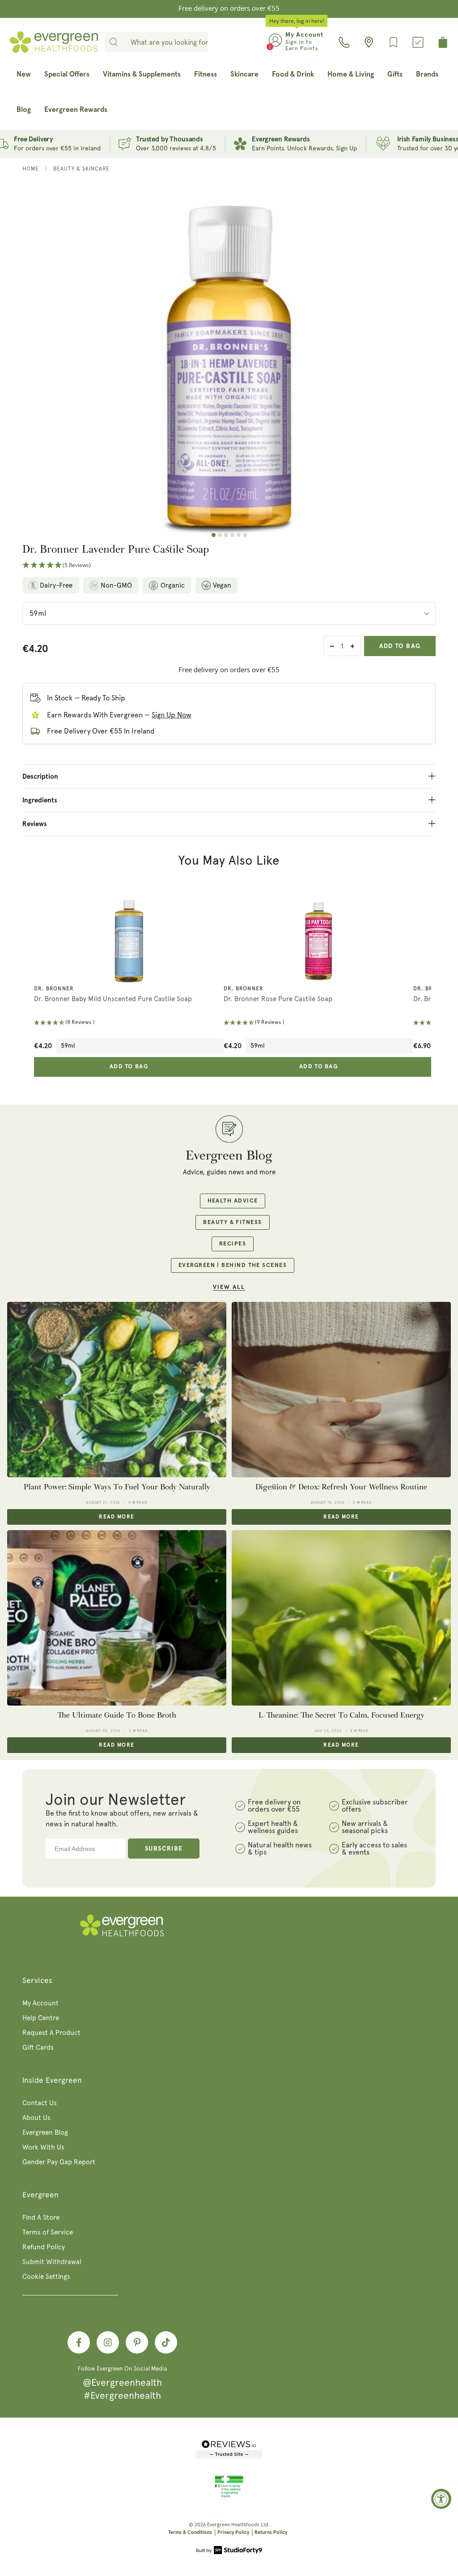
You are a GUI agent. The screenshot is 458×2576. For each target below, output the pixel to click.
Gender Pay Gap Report (59, 2162)
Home (31, 169)
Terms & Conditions (190, 2532)
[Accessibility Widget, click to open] (441, 2499)
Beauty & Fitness (232, 1222)
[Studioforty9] (229, 2551)
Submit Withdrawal (52, 2262)
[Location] (369, 42)
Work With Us (43, 2147)
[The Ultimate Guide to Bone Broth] (117, 1618)
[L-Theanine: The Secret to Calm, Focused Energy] (341, 1618)
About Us (36, 2118)
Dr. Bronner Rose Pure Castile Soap (278, 999)
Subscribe (164, 1849)
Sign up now (172, 715)
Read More (117, 1517)
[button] (229, 565)
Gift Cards (38, 2047)
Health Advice (233, 1201)
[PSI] (229, 2496)
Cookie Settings (46, 2277)
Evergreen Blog (45, 2132)
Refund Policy (44, 2247)
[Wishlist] (393, 42)
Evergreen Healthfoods (233, 2525)
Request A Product (51, 2033)
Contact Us (40, 2103)
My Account (40, 2003)
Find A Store (41, 2218)
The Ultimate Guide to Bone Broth (117, 1715)
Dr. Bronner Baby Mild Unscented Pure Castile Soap (113, 999)
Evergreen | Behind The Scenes (233, 1265)
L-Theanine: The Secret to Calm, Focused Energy (341, 1715)
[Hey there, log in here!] (275, 42)
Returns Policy (271, 2532)
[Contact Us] (344, 42)
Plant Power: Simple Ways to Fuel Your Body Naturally (117, 1487)
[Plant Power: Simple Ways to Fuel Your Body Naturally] (117, 1390)
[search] (114, 42)
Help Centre (41, 2018)
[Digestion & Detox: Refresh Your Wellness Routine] (341, 1390)
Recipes (233, 1244)
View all (229, 1287)
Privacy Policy (233, 2532)
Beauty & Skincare (81, 169)
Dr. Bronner (54, 989)
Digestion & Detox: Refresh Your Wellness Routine (341, 1487)
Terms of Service (48, 2232)
